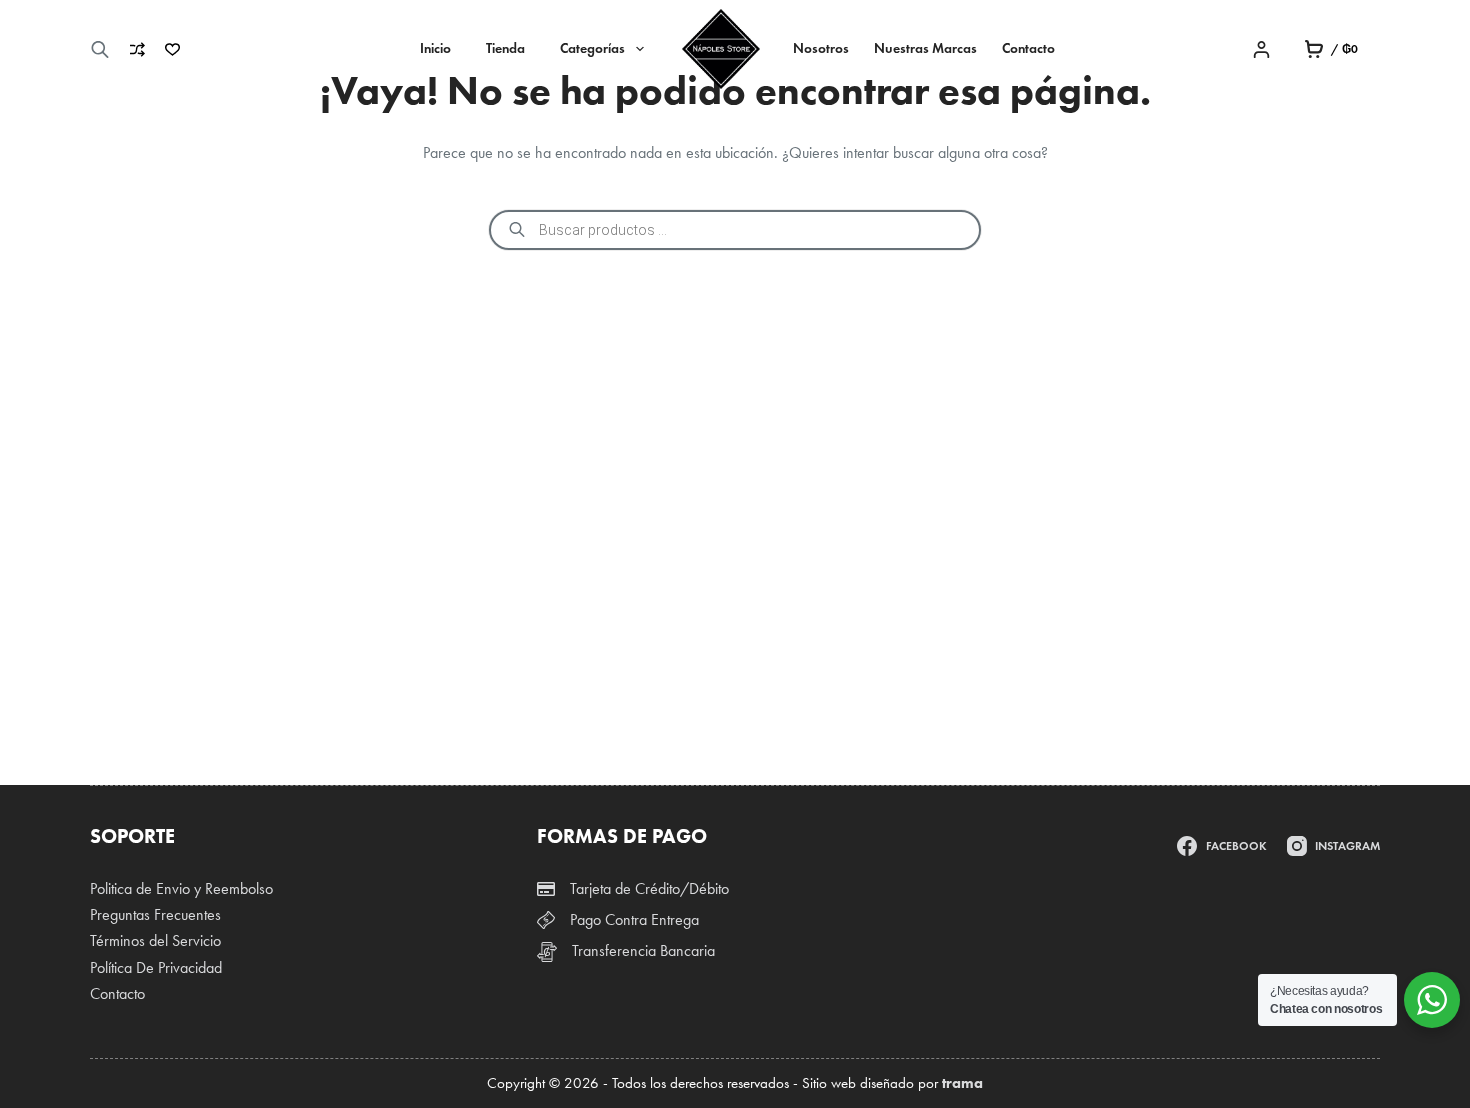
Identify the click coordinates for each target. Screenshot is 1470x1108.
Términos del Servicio (155, 940)
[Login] (1261, 49)
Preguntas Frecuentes (155, 914)
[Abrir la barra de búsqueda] (100, 49)
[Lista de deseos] (172, 49)
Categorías (592, 48)
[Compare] (137, 49)
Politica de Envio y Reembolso (181, 888)
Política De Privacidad (156, 967)
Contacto (1028, 48)
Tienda (505, 48)
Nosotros (821, 48)
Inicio (435, 48)
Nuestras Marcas (925, 48)
